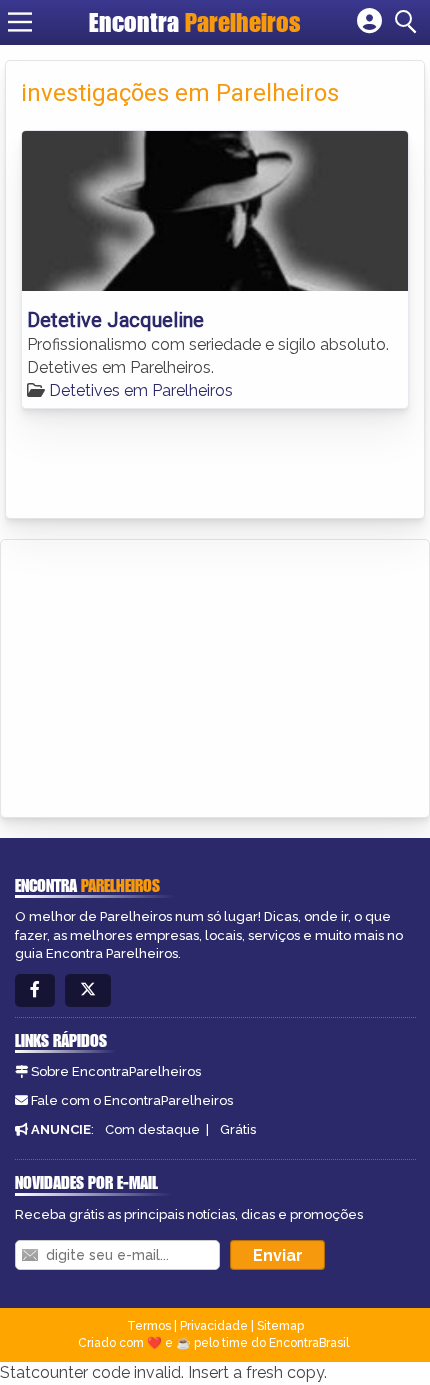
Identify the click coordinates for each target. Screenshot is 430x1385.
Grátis (238, 1129)
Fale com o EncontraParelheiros (132, 1100)
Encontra (195, 22)
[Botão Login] (369, 22)
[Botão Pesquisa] (409, 22)
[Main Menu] (20, 22)
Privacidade (214, 1326)
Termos (149, 1326)
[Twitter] (88, 990)
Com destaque (152, 1129)
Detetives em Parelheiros (141, 390)
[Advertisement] (166, 675)
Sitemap (280, 1326)
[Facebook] (35, 990)
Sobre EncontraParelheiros (116, 1071)
